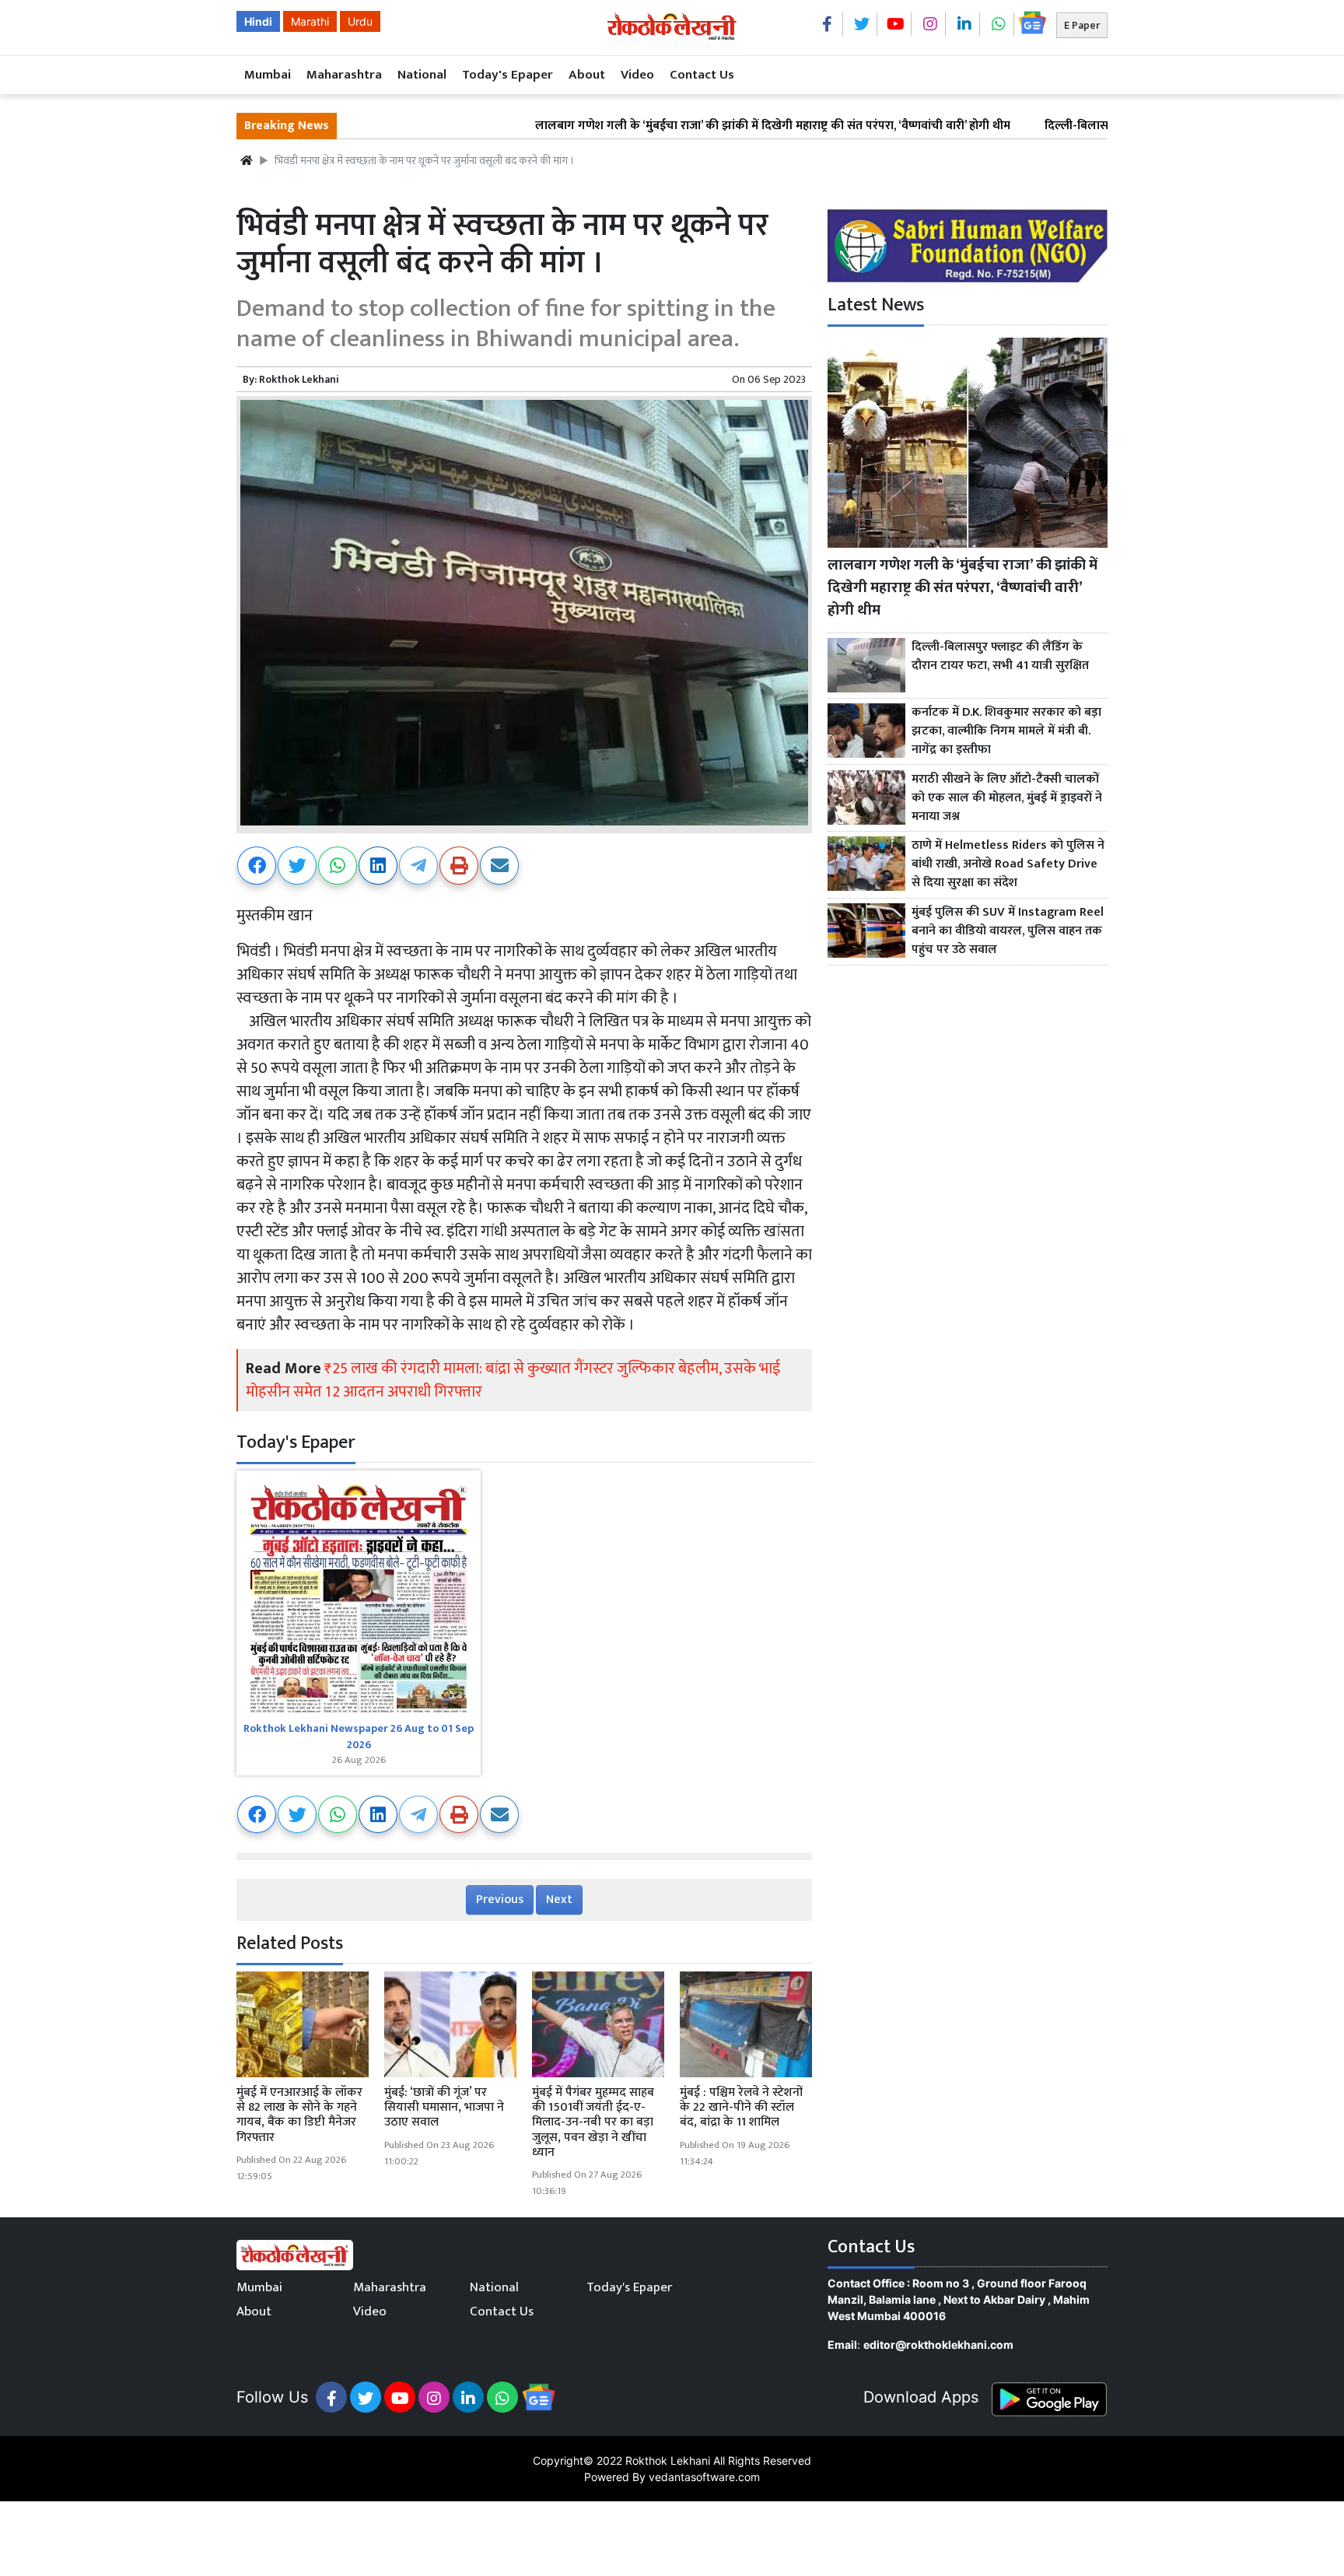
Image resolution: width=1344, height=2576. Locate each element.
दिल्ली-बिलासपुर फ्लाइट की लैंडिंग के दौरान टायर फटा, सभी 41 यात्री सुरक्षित (1000, 657)
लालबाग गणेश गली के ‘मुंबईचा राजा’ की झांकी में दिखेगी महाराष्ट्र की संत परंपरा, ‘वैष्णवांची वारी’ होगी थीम (678, 126)
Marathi (310, 21)
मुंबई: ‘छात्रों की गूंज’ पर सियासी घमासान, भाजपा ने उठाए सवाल (444, 2107)
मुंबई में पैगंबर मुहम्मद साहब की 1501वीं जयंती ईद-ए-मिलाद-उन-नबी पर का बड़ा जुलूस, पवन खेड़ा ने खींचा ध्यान (593, 2122)
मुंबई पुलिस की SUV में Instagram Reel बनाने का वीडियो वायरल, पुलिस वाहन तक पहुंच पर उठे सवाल (1008, 931)
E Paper (1082, 25)
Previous (500, 1900)
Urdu (360, 21)
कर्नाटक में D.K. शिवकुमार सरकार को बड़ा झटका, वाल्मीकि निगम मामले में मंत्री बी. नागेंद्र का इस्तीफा (1006, 731)
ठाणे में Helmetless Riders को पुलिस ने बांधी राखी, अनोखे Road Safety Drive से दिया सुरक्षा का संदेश (1008, 864)
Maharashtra (344, 75)
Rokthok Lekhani (299, 379)
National (422, 75)
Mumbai (268, 75)
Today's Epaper (507, 75)
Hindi (258, 21)
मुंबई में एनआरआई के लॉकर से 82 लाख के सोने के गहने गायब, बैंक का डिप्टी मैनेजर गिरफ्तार (299, 2115)
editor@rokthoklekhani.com (938, 2345)
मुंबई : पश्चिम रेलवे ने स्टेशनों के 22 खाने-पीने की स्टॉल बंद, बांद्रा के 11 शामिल (741, 2107)
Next (559, 1900)
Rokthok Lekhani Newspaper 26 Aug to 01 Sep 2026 (359, 1737)
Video (637, 75)
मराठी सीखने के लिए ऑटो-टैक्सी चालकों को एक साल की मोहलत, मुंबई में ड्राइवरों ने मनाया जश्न (1007, 798)
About (587, 75)
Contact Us (702, 75)
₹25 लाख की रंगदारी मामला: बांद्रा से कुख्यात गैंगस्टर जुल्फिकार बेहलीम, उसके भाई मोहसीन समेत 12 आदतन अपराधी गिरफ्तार (513, 1380)
